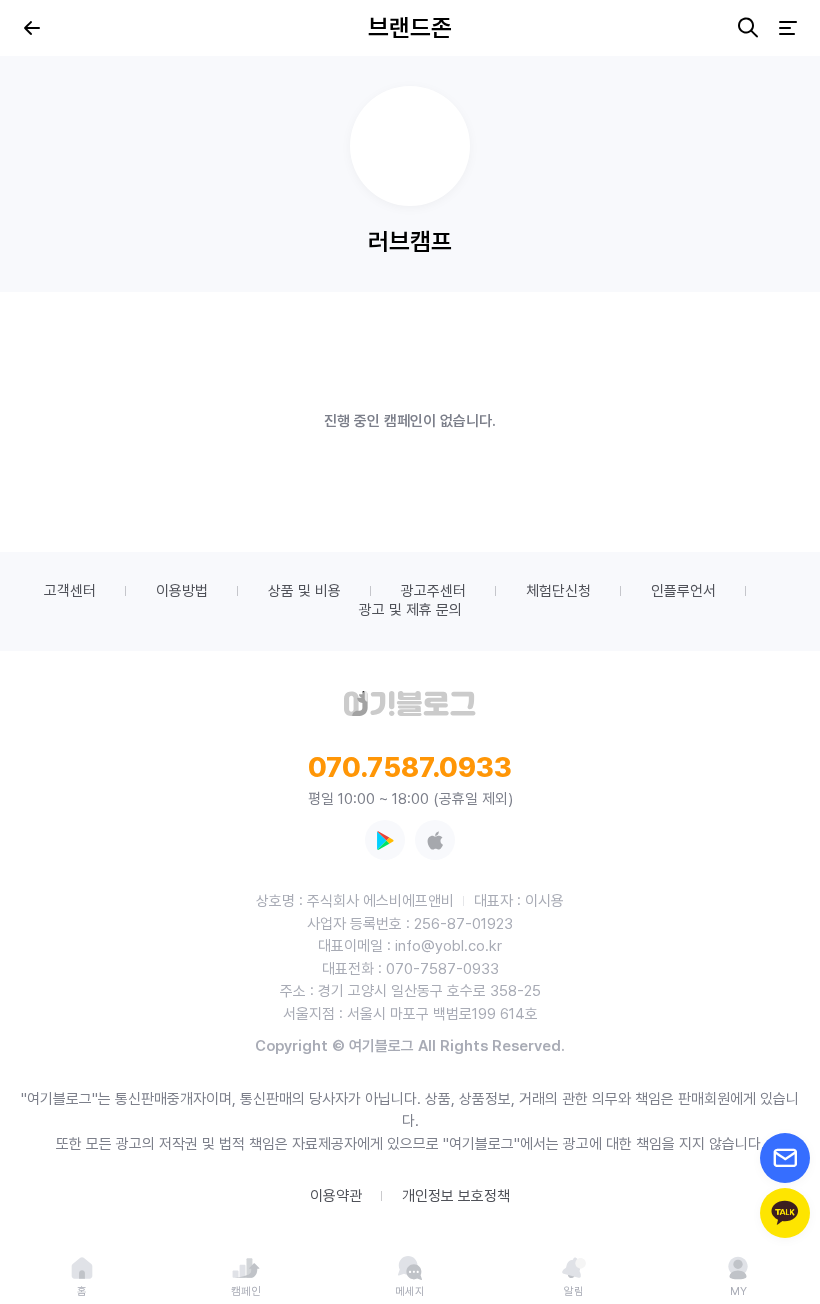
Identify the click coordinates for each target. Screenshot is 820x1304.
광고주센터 (433, 591)
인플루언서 (683, 591)
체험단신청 (558, 591)
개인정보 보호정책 (456, 1196)
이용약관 (336, 1196)
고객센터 (70, 591)
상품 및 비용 (304, 591)
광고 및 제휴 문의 (410, 610)
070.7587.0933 (410, 767)
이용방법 (182, 591)
